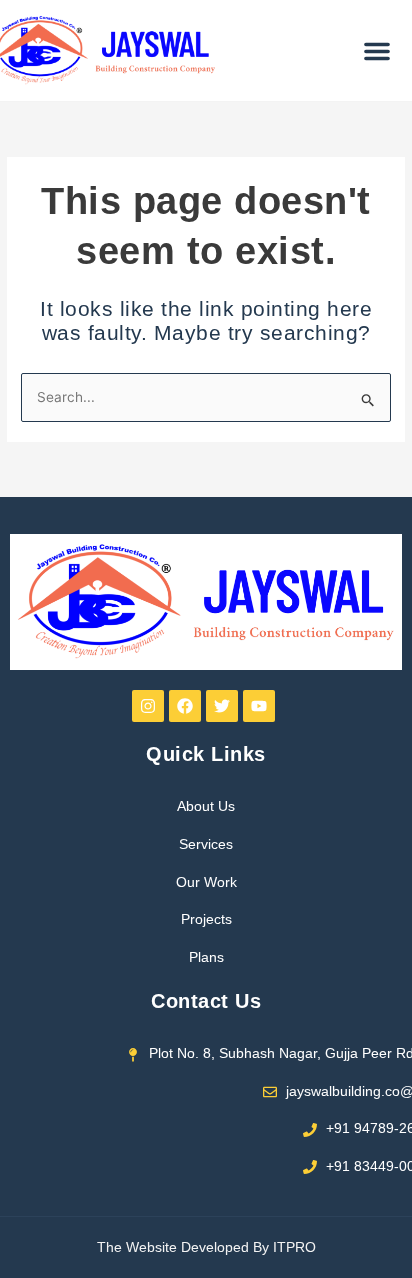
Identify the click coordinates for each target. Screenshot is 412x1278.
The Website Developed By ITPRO (206, 1247)
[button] (377, 51)
